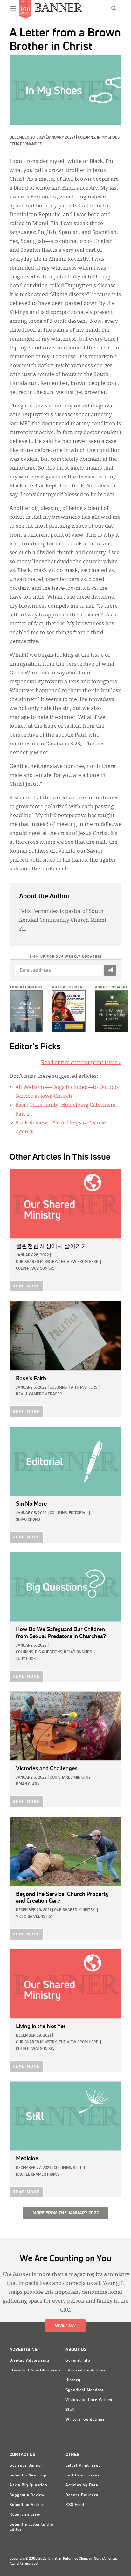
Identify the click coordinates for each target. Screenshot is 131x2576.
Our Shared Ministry (70, 1778)
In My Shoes (108, 138)
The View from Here (79, 1262)
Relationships (78, 1652)
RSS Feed (75, 2505)
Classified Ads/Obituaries (35, 2371)
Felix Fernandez (26, 144)
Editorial (78, 1513)
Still (77, 2168)
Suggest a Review (27, 2495)
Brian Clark (28, 1784)
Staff (70, 2410)
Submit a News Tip (28, 2475)
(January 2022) (60, 138)
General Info (78, 2361)
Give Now (65, 2326)
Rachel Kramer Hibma (37, 2175)
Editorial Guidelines (86, 2371)
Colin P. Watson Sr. (35, 1269)
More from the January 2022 (66, 2213)
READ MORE (26, 1286)
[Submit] (110, 970)
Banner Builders (82, 2495)
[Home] (59, 7)
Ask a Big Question (28, 2485)
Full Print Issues (82, 2475)
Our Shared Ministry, (37, 1262)
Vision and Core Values (89, 2400)
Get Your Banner (26, 2466)
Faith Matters (83, 1388)
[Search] (114, 8)
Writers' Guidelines (85, 2420)
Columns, (87, 138)
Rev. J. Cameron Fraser (39, 1394)
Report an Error (25, 2515)
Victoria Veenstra (34, 1917)
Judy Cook (26, 1659)
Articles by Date (82, 2485)
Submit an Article (27, 2505)
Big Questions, (49, 1652)
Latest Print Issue (83, 2466)
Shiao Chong (28, 1520)
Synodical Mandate (85, 2390)
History (73, 2380)
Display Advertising (29, 2361)
